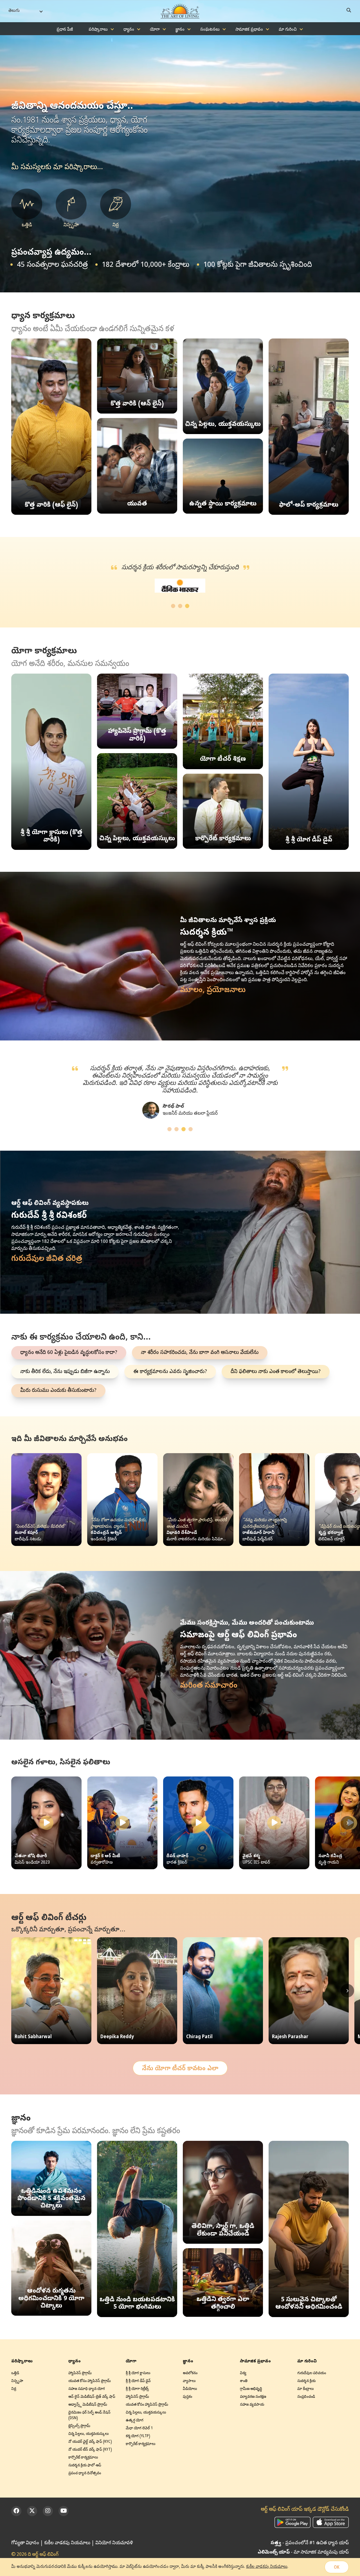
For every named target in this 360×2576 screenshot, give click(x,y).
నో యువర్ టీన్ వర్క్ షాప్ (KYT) (90, 2450)
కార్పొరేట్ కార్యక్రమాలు (83, 2458)
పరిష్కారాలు (98, 30)
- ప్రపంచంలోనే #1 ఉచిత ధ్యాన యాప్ (310, 2543)
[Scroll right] (347, 1500)
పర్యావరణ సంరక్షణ (253, 2397)
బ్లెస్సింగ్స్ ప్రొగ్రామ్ (79, 2426)
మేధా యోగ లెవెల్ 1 (139, 2429)
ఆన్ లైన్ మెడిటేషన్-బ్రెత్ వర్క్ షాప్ (92, 2397)
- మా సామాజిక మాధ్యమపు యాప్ (303, 2553)
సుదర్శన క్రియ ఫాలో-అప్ (85, 2466)
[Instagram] (48, 2511)
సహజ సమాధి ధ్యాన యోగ (87, 2389)
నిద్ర (14, 2389)
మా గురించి (288, 30)
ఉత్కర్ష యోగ (135, 2421)
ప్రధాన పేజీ (65, 30)
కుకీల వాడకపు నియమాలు (67, 2543)
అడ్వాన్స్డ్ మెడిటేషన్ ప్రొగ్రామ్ (88, 2405)
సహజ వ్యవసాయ (252, 2405)
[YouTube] (64, 2511)
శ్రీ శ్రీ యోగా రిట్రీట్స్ (137, 2389)
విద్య (243, 2373)
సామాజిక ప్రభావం (249, 30)
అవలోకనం (190, 2373)
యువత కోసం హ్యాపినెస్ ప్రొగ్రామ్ (90, 2381)
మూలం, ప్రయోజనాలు (213, 990)
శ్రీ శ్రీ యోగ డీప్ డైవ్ (138, 2381)
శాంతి (244, 2381)
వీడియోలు (190, 2389)
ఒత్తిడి (15, 2373)
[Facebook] (16, 2511)
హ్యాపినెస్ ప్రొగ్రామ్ (80, 2373)
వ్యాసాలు (189, 2381)
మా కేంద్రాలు (305, 2389)
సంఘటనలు (210, 30)
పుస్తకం (187, 2397)
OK (337, 2568)
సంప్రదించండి (306, 2397)
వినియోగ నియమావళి (114, 2543)
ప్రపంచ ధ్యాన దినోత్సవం (85, 2474)
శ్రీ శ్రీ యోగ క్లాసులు (138, 2373)
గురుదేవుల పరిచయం (312, 2373)
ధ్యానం (129, 30)
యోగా (155, 30)
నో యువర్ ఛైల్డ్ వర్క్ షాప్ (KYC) (90, 2442)
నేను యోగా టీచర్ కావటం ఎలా (180, 2069)
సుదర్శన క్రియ (306, 2381)
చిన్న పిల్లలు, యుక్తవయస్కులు (88, 2434)
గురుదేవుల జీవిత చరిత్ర (47, 1259)
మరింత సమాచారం (209, 1686)
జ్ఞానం (180, 30)
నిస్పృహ (17, 2381)
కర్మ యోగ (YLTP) (138, 2436)
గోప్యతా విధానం (25, 2543)
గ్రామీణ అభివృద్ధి (251, 2389)
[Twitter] (32, 2511)
